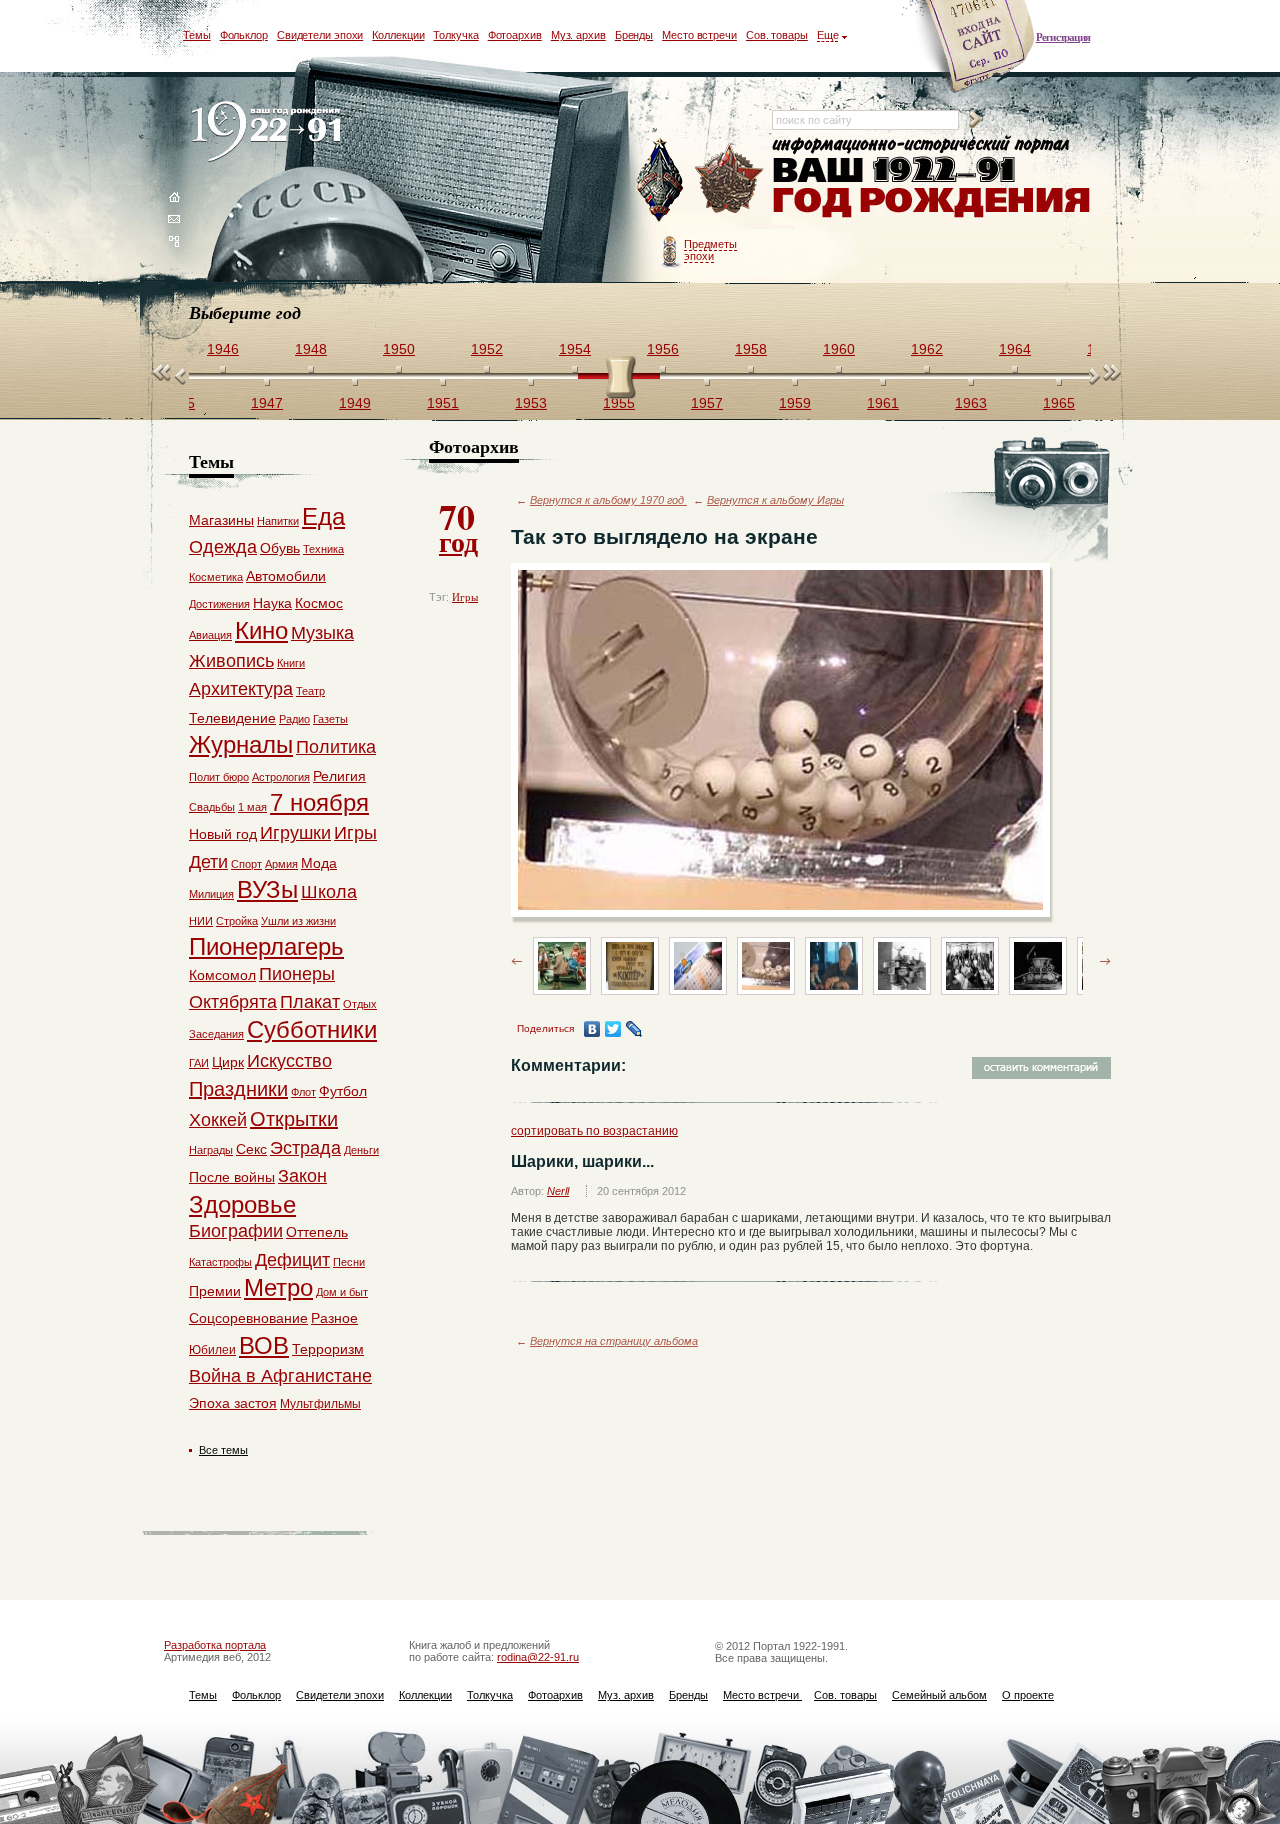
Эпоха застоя (233, 1403)
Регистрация (1063, 37)
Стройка (237, 921)
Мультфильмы (320, 1404)
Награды (211, 1150)
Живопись (231, 661)
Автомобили (286, 576)
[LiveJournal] (634, 1029)
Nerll (558, 1191)
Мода (319, 863)
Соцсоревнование (248, 1318)
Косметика (216, 577)
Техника (323, 549)
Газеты (330, 719)
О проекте (1028, 1695)
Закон (302, 1176)
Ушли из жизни (298, 921)
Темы (197, 35)
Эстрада (305, 1148)
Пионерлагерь (266, 946)
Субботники (312, 1029)
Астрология (281, 777)
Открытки (294, 1119)
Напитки (278, 521)
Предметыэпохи (710, 250)
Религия (339, 776)
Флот (303, 1092)
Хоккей (218, 1120)
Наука (272, 603)
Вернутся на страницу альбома (614, 1341)
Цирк (228, 1062)
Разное (334, 1318)
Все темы (223, 1450)
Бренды (634, 35)
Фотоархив (515, 35)
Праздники (238, 1089)
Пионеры (297, 974)
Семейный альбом (939, 1695)
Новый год (223, 834)
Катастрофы (220, 1262)
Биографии (236, 1231)
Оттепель (317, 1232)
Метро (278, 1287)
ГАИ (199, 1063)
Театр (310, 691)
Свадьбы (212, 807)
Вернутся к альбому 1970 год (608, 500)
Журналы (241, 744)
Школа (329, 892)
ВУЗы (267, 889)
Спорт (246, 864)
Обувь (280, 548)
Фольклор (244, 35)
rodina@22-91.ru (538, 1657)
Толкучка (455, 35)
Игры (465, 597)
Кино (261, 630)
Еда (323, 516)
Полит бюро (219, 777)
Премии (215, 1291)
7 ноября (319, 802)
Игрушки (295, 833)
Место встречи (699, 35)
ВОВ (264, 1345)
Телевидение (232, 718)
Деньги (361, 1150)
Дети (208, 862)
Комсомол (222, 975)
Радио (294, 719)
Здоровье (242, 1204)
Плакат (310, 1002)
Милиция (211, 894)
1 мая (252, 807)
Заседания (216, 1034)
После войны (232, 1177)
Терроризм (328, 1349)
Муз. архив (578, 35)
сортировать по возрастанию (594, 1131)
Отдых (360, 1004)
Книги (291, 663)
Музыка (322, 633)
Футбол (343, 1091)
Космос (319, 603)
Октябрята (233, 1002)
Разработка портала (215, 1645)
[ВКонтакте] (592, 1029)
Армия (281, 864)
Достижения (219, 604)
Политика (336, 747)
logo (270, 132)
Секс (251, 1149)
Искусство (289, 1061)
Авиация (210, 635)
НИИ (201, 921)
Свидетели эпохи (320, 35)
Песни (349, 1262)
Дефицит (292, 1260)
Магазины (221, 520)
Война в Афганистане (280, 1376)
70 (458, 526)
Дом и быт (342, 1292)
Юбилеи (212, 1350)
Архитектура (241, 689)
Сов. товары (777, 35)
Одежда (223, 547)
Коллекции (398, 35)
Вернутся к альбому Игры (775, 500)
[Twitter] (613, 1029)
